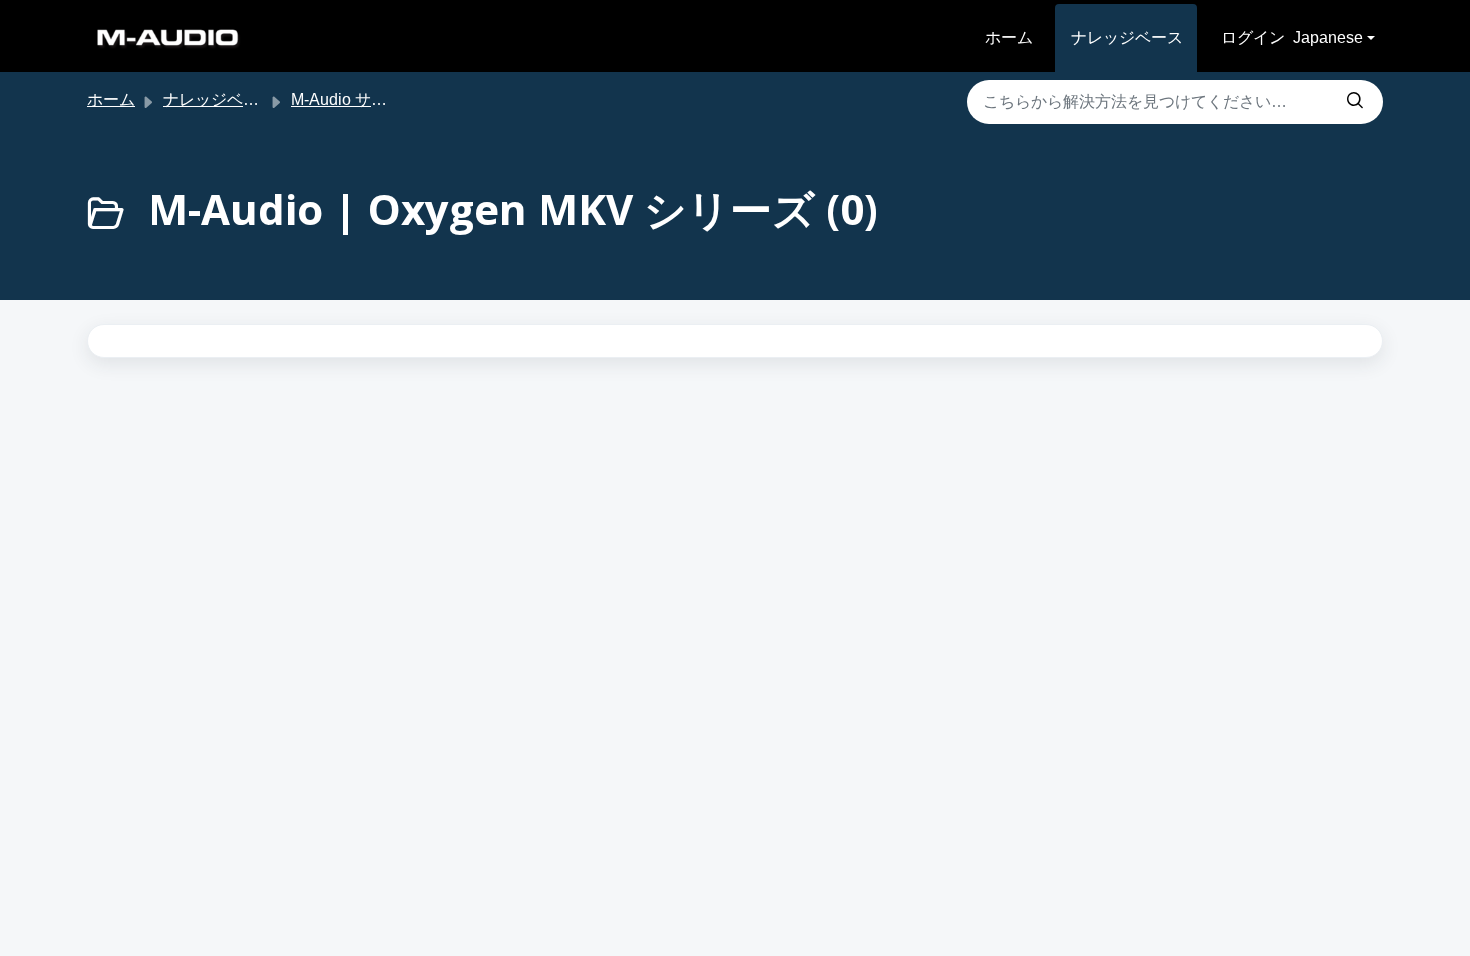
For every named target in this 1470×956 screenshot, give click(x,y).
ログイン (1253, 37)
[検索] (1355, 102)
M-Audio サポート (355, 99)
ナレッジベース (1127, 37)
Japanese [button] (1328, 37)
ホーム (1009, 37)
